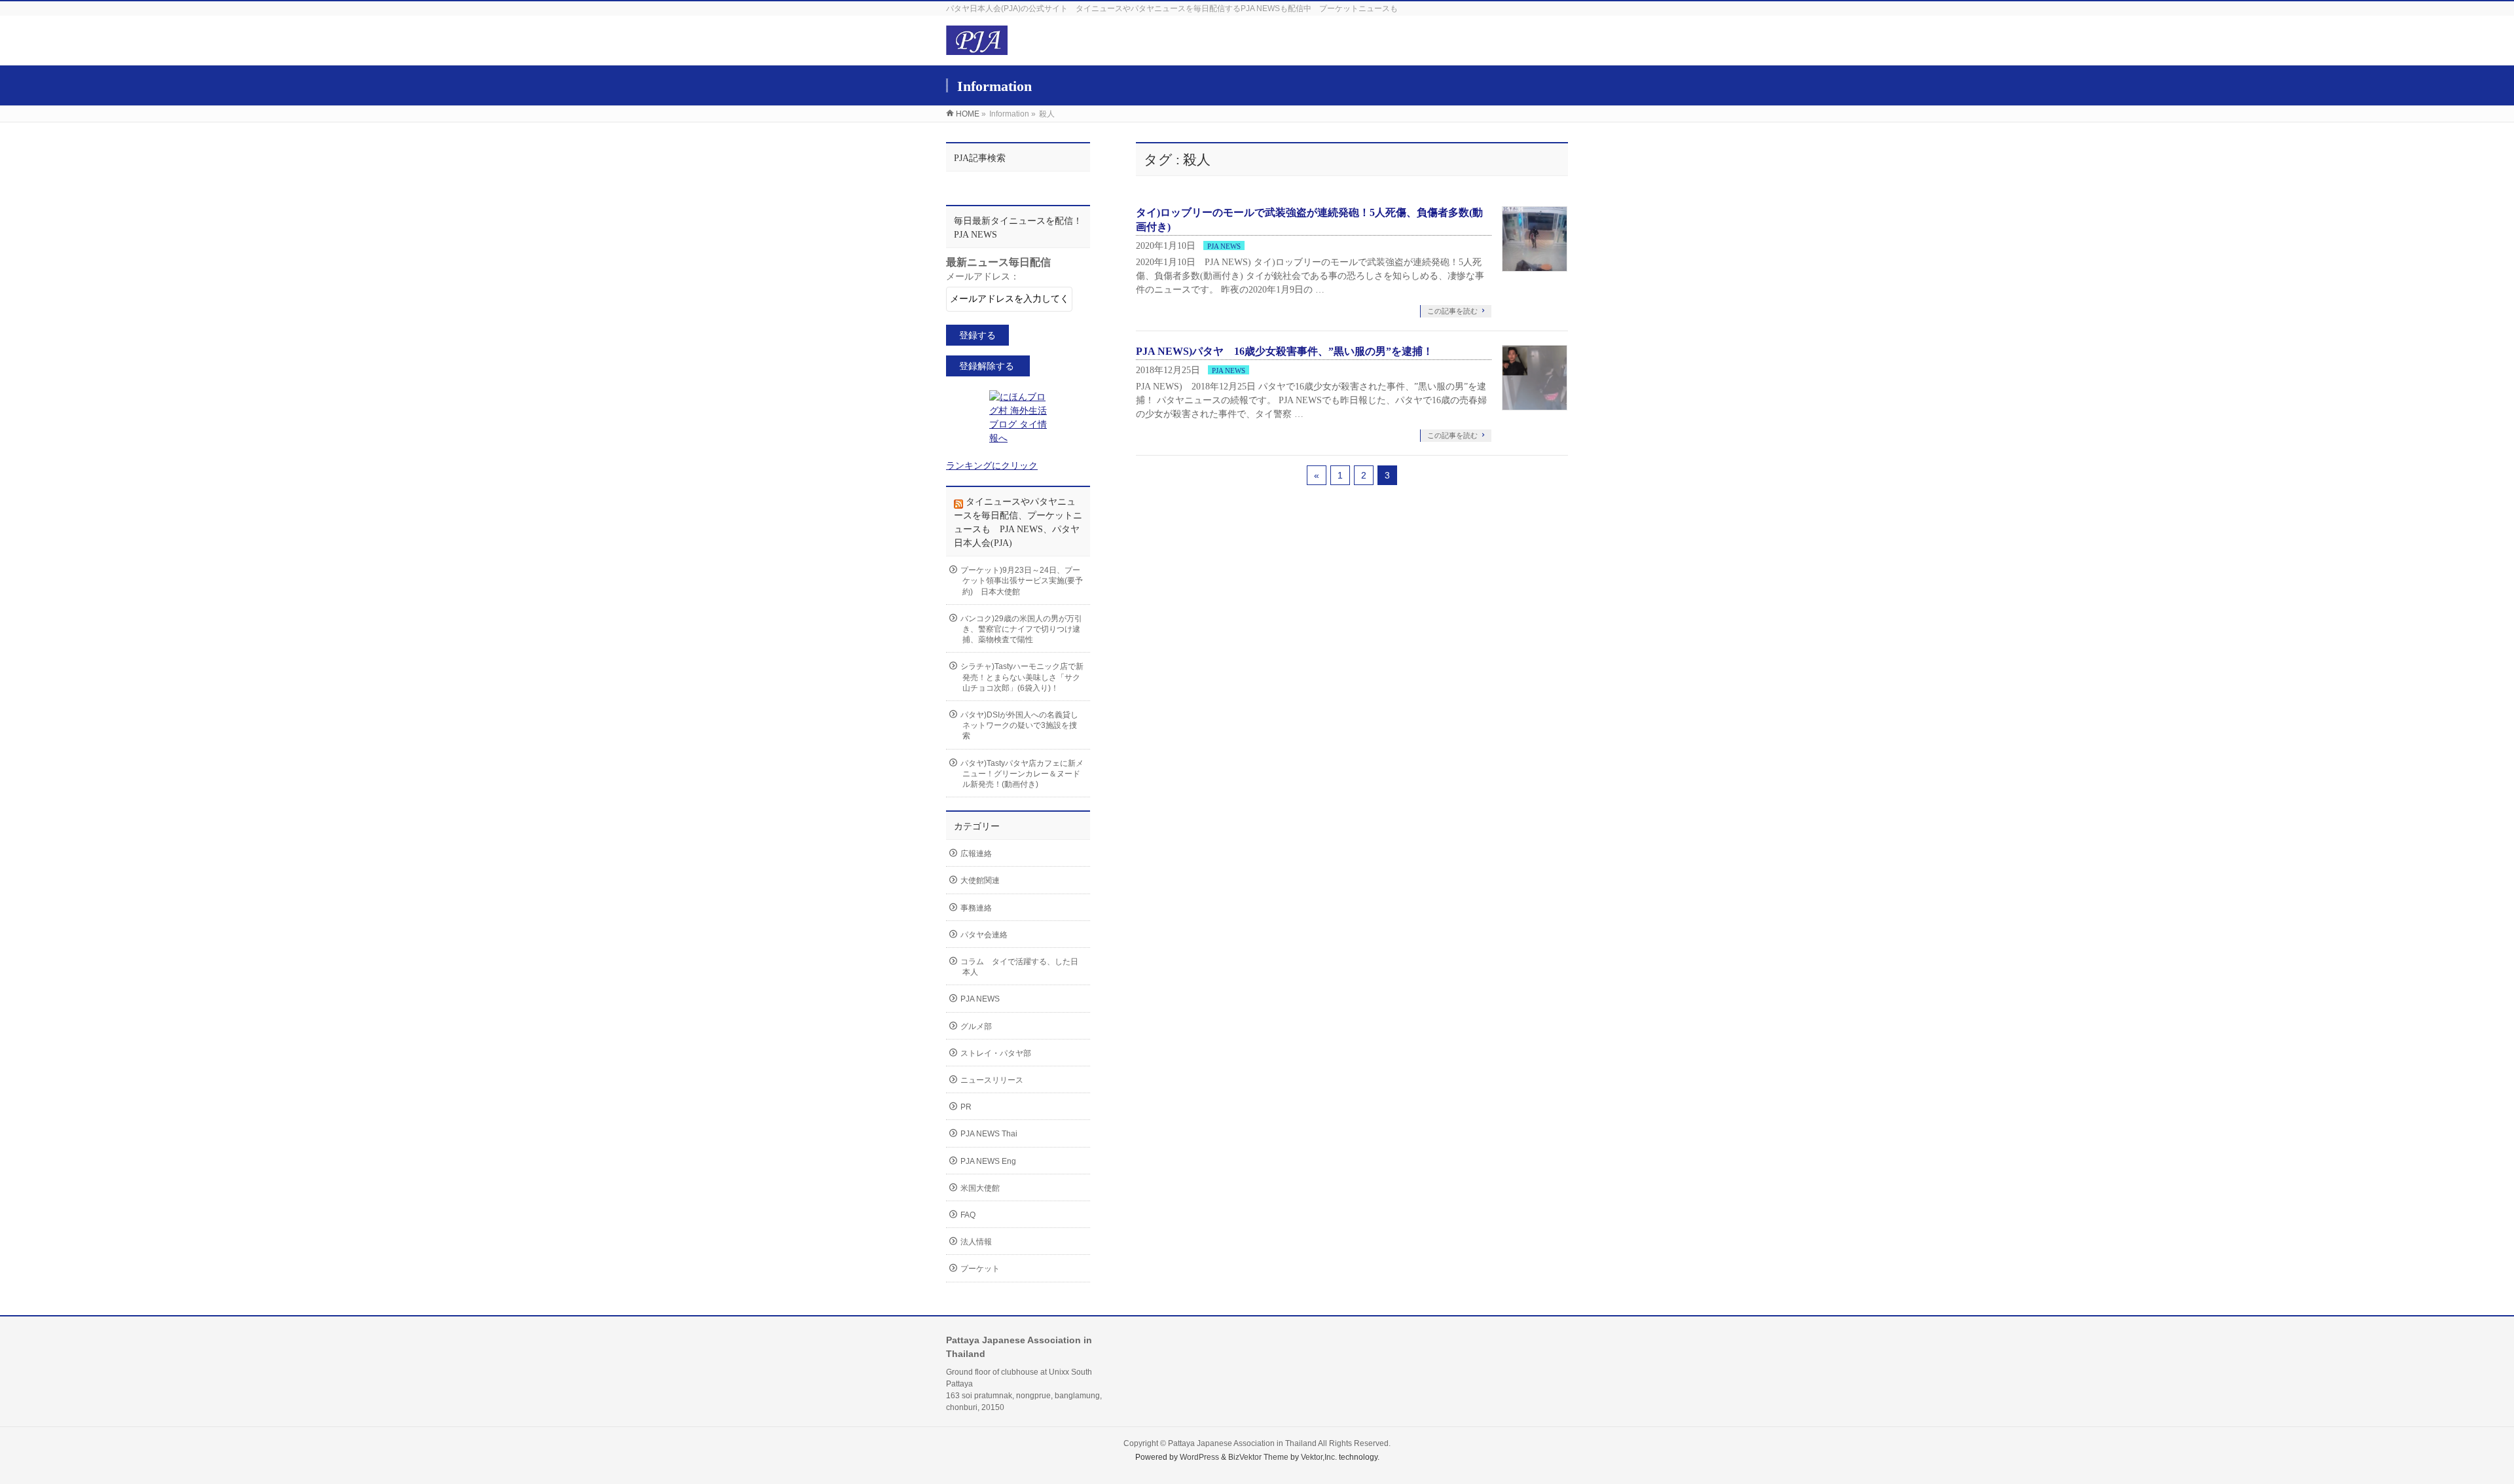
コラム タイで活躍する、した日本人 (1019, 967)
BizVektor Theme (1258, 1457)
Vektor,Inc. (1319, 1457)
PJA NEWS (1224, 246)
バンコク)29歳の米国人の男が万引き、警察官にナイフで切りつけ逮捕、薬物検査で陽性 (1021, 629)
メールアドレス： (983, 277)
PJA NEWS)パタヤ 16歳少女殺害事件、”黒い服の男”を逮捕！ (1284, 351)
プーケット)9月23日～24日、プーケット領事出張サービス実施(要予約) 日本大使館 (1022, 581)
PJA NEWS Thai (989, 1134)
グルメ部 (976, 1026)
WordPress (1199, 1457)
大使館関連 (980, 880)
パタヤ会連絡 (984, 935)
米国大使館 (980, 1188)
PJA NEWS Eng (988, 1161)
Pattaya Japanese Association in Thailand (1242, 1443)
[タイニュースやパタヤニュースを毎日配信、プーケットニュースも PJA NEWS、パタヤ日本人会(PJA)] (977, 48)
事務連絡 (976, 908)
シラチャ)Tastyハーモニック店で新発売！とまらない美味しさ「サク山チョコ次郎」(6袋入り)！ (1022, 677)
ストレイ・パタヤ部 (996, 1053)
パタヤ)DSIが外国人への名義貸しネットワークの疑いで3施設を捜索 (1019, 725)
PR (966, 1107)
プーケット (980, 1269)
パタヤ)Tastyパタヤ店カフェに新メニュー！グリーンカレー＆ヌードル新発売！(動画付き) (1022, 774)
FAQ (968, 1215)
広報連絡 (976, 854)
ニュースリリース (992, 1080)
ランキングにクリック (992, 466)
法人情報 (976, 1242)
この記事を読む (1452, 311)
